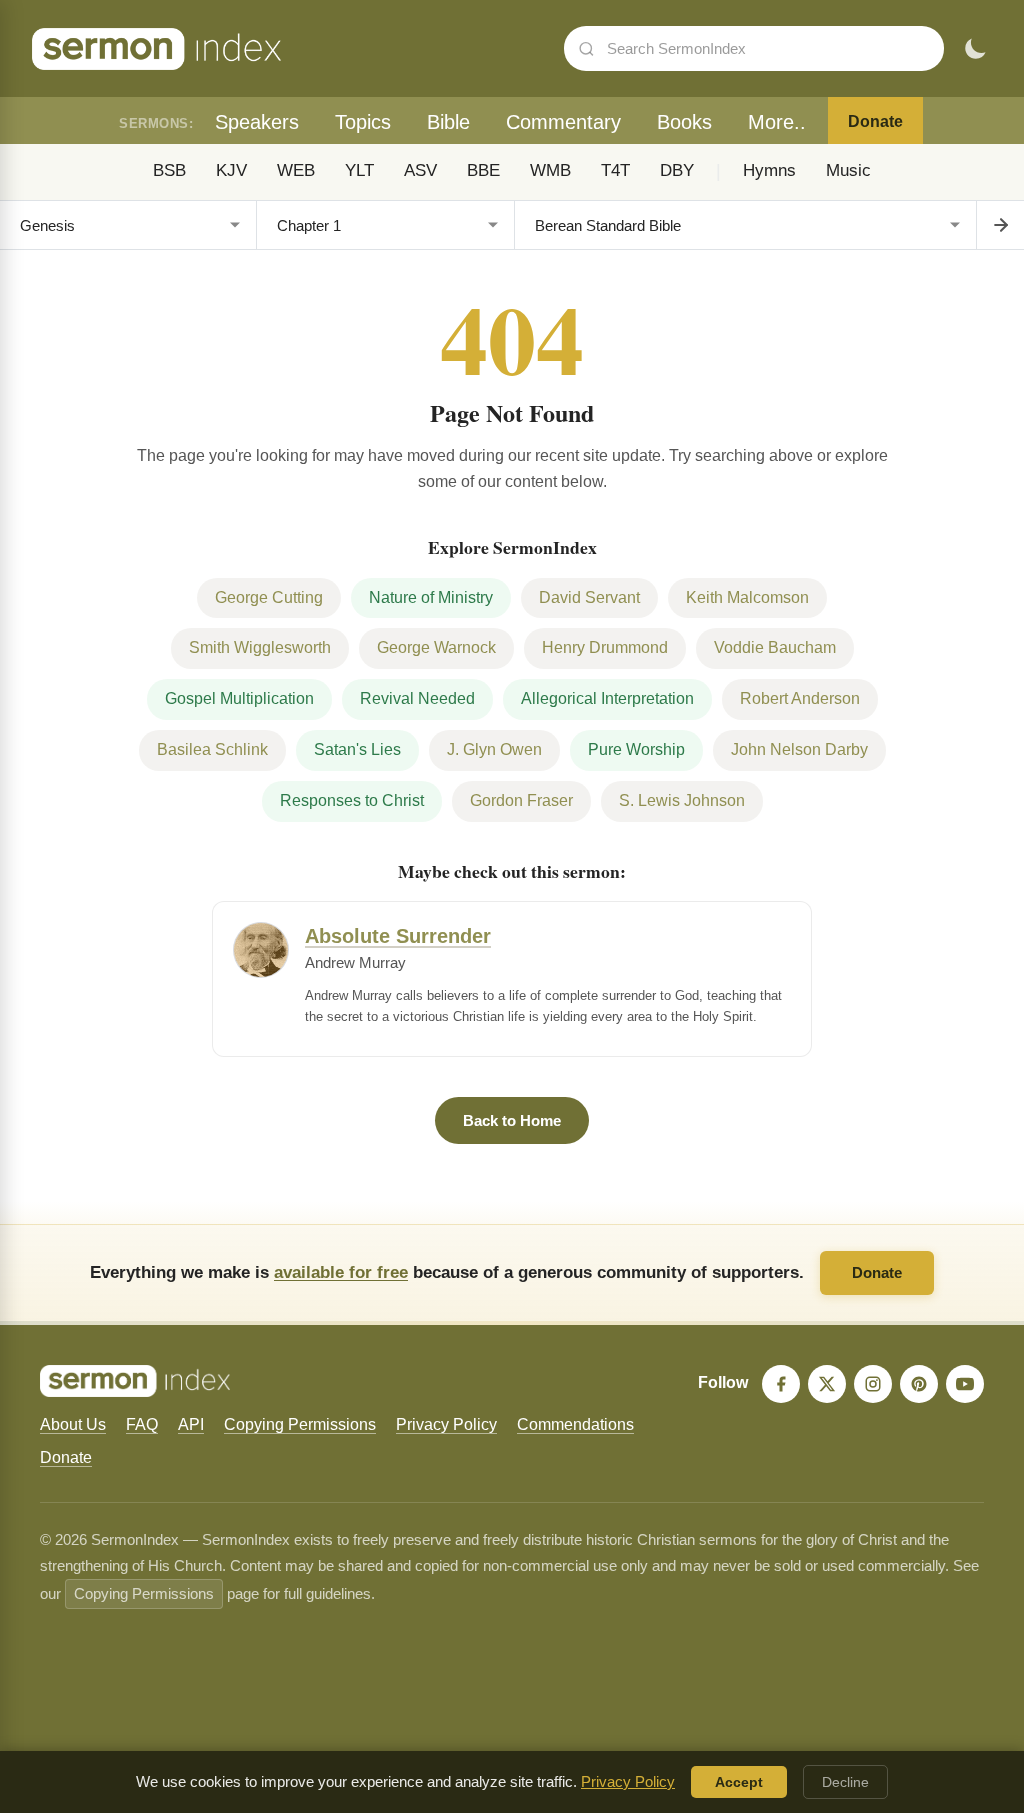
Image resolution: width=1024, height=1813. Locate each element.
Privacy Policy (446, 1424)
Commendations (575, 1424)
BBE (483, 170)
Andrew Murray (355, 963)
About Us (73, 1424)
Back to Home (512, 1120)
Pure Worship (636, 749)
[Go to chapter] (1000, 225)
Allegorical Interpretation (607, 698)
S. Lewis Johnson (682, 800)
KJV (231, 170)
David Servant (589, 597)
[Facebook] (781, 1384)
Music (848, 170)
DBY (677, 170)
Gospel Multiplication (239, 698)
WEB (296, 170)
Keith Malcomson (747, 597)
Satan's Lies (357, 749)
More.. (777, 122)
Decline (845, 1782)
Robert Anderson (800, 698)
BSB (169, 170)
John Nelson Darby (799, 749)
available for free (341, 1272)
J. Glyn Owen (494, 749)
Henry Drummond (605, 647)
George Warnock (436, 647)
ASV (420, 170)
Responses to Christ (352, 800)
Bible (448, 122)
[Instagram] (873, 1384)
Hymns (769, 170)
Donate (875, 121)
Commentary (563, 122)
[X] (827, 1384)
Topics (363, 122)
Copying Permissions (300, 1424)
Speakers (257, 122)
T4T (615, 170)
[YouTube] (965, 1384)
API (191, 1424)
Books (684, 122)
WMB (550, 170)
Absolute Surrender (398, 936)
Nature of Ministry (431, 597)
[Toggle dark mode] (975, 49)
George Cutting (269, 597)
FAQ (142, 1424)
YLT (359, 170)
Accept (739, 1782)
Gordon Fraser (521, 800)
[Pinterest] (919, 1384)
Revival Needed (417, 698)
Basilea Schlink (212, 749)
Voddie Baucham (775, 647)
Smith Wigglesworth (260, 647)
